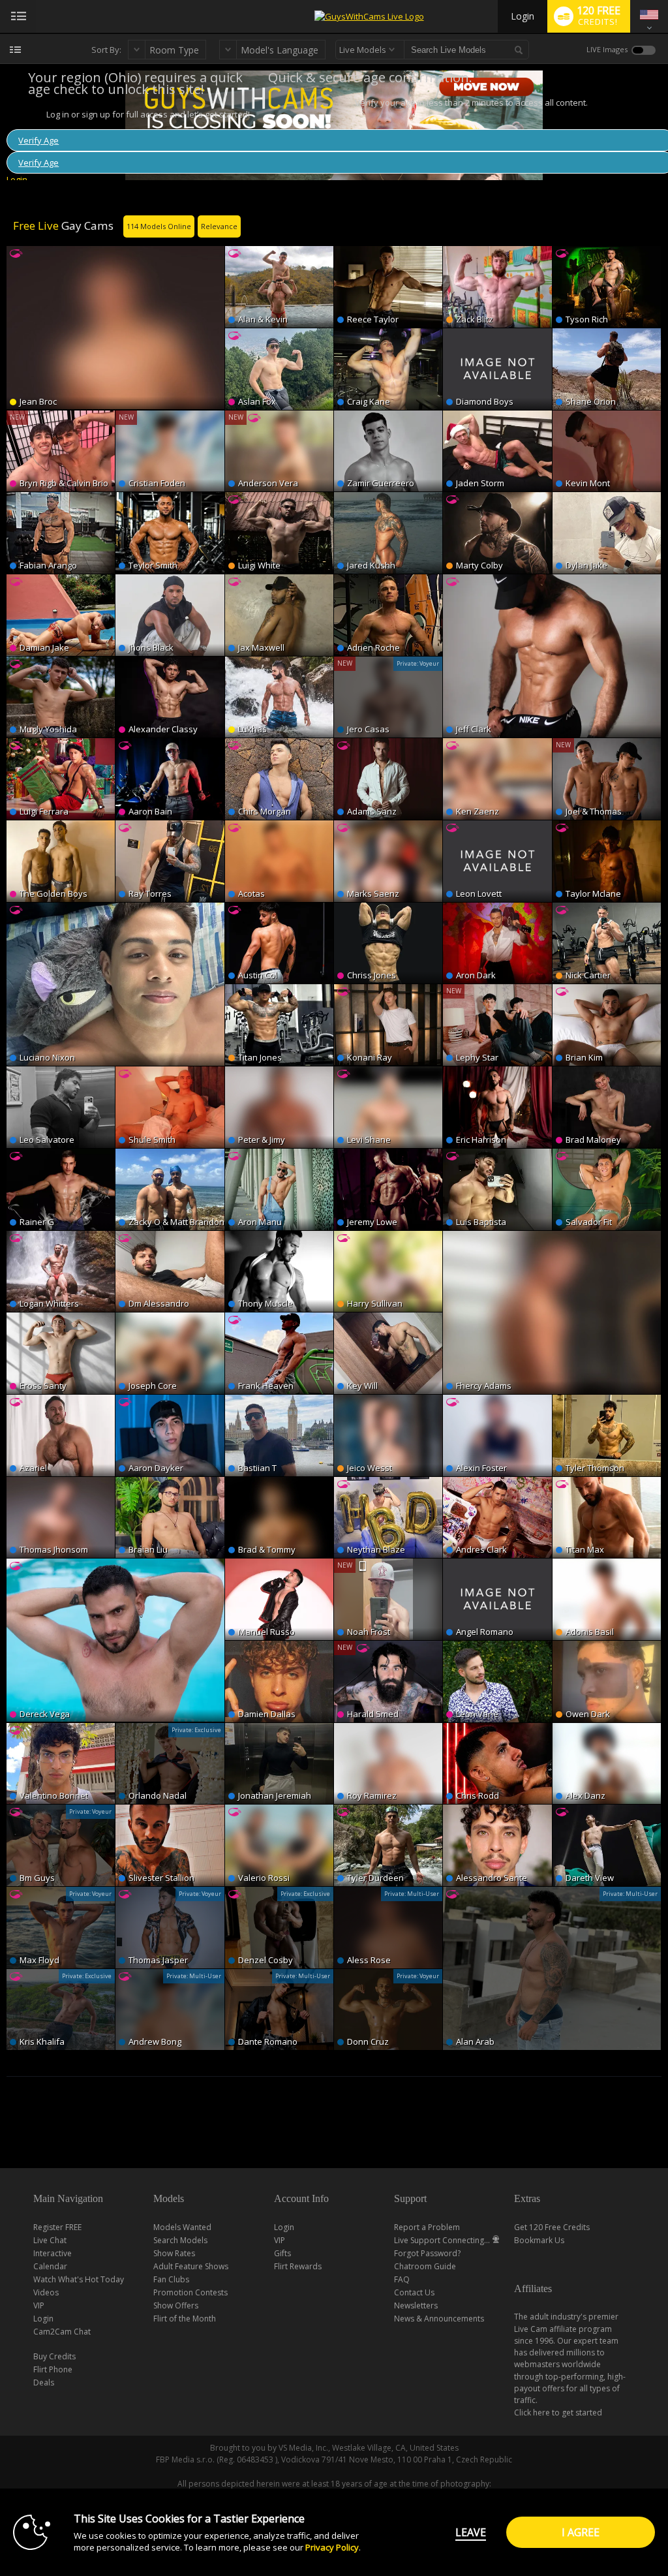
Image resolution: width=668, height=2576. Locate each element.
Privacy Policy (332, 2547)
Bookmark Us (539, 2240)
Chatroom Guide (425, 2266)
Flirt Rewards (298, 2266)
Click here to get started (558, 2413)
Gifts (282, 2253)
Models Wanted (182, 2227)
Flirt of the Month (185, 2319)
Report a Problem (427, 2227)
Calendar (50, 2266)
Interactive (53, 2253)
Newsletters (416, 2305)
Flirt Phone (53, 2369)
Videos (46, 2292)
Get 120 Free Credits (552, 2227)
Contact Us (414, 2292)
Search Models (180, 2240)
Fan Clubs (171, 2279)
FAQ (402, 2279)
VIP (39, 2305)
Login (523, 16)
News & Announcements (439, 2319)
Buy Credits (54, 2356)
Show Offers (176, 2305)
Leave (471, 2532)
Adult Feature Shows (191, 2266)
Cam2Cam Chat (62, 2332)
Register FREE (57, 2227)
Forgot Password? (427, 2253)
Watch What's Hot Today (79, 2279)
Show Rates (174, 2253)
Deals (44, 2382)
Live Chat (50, 2240)
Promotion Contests (190, 2292)
